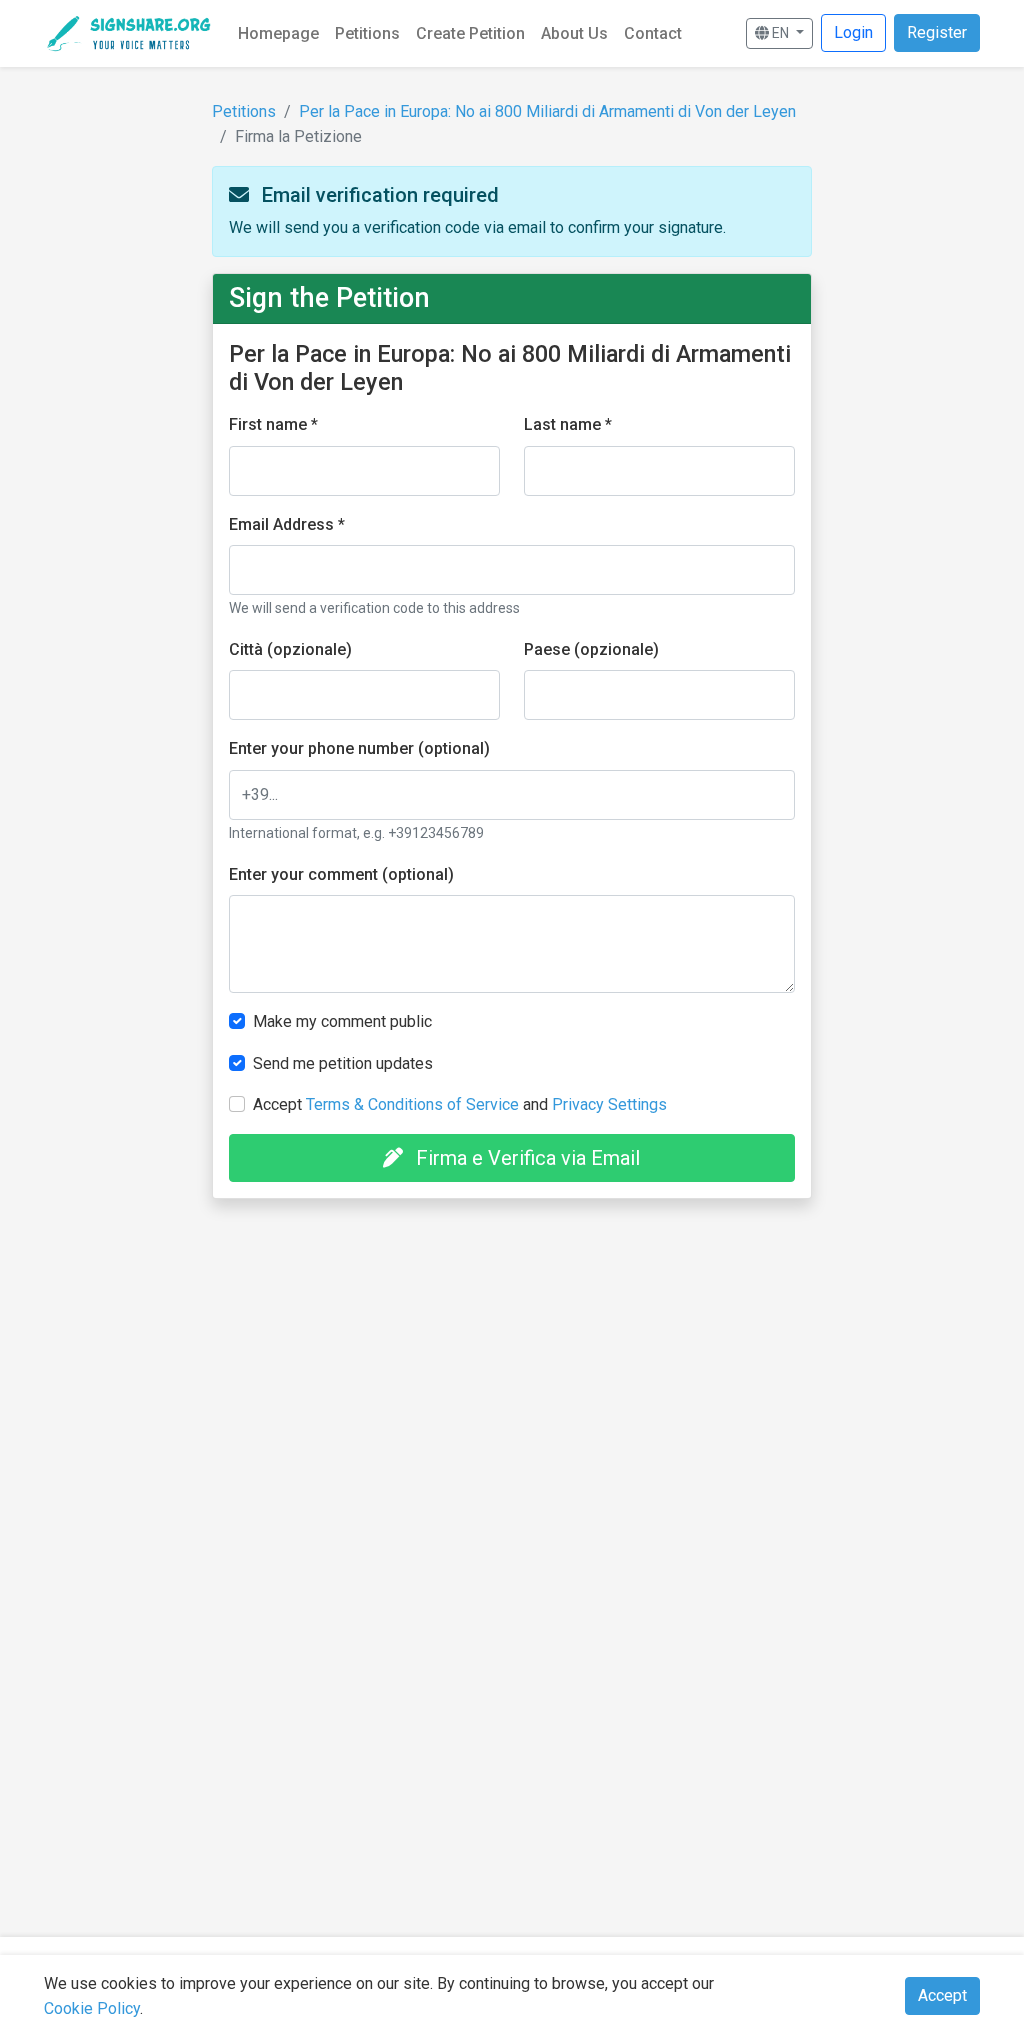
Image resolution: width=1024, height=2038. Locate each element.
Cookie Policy (92, 2008)
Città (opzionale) (290, 649)
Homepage (278, 33)
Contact (653, 33)
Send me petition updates (343, 1063)
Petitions (367, 33)
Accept (942, 1995)
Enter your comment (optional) (341, 874)
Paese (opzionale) (591, 649)
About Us (574, 33)
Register (937, 32)
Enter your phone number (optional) (359, 748)
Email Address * (287, 524)
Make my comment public (342, 1021)
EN (780, 33)
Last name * (568, 424)
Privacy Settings (609, 1104)
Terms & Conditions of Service (412, 1104)
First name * (273, 424)
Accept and (460, 1104)
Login (853, 32)
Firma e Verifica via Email (525, 1158)
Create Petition (470, 33)
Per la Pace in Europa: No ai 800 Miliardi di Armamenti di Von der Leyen (547, 111)
